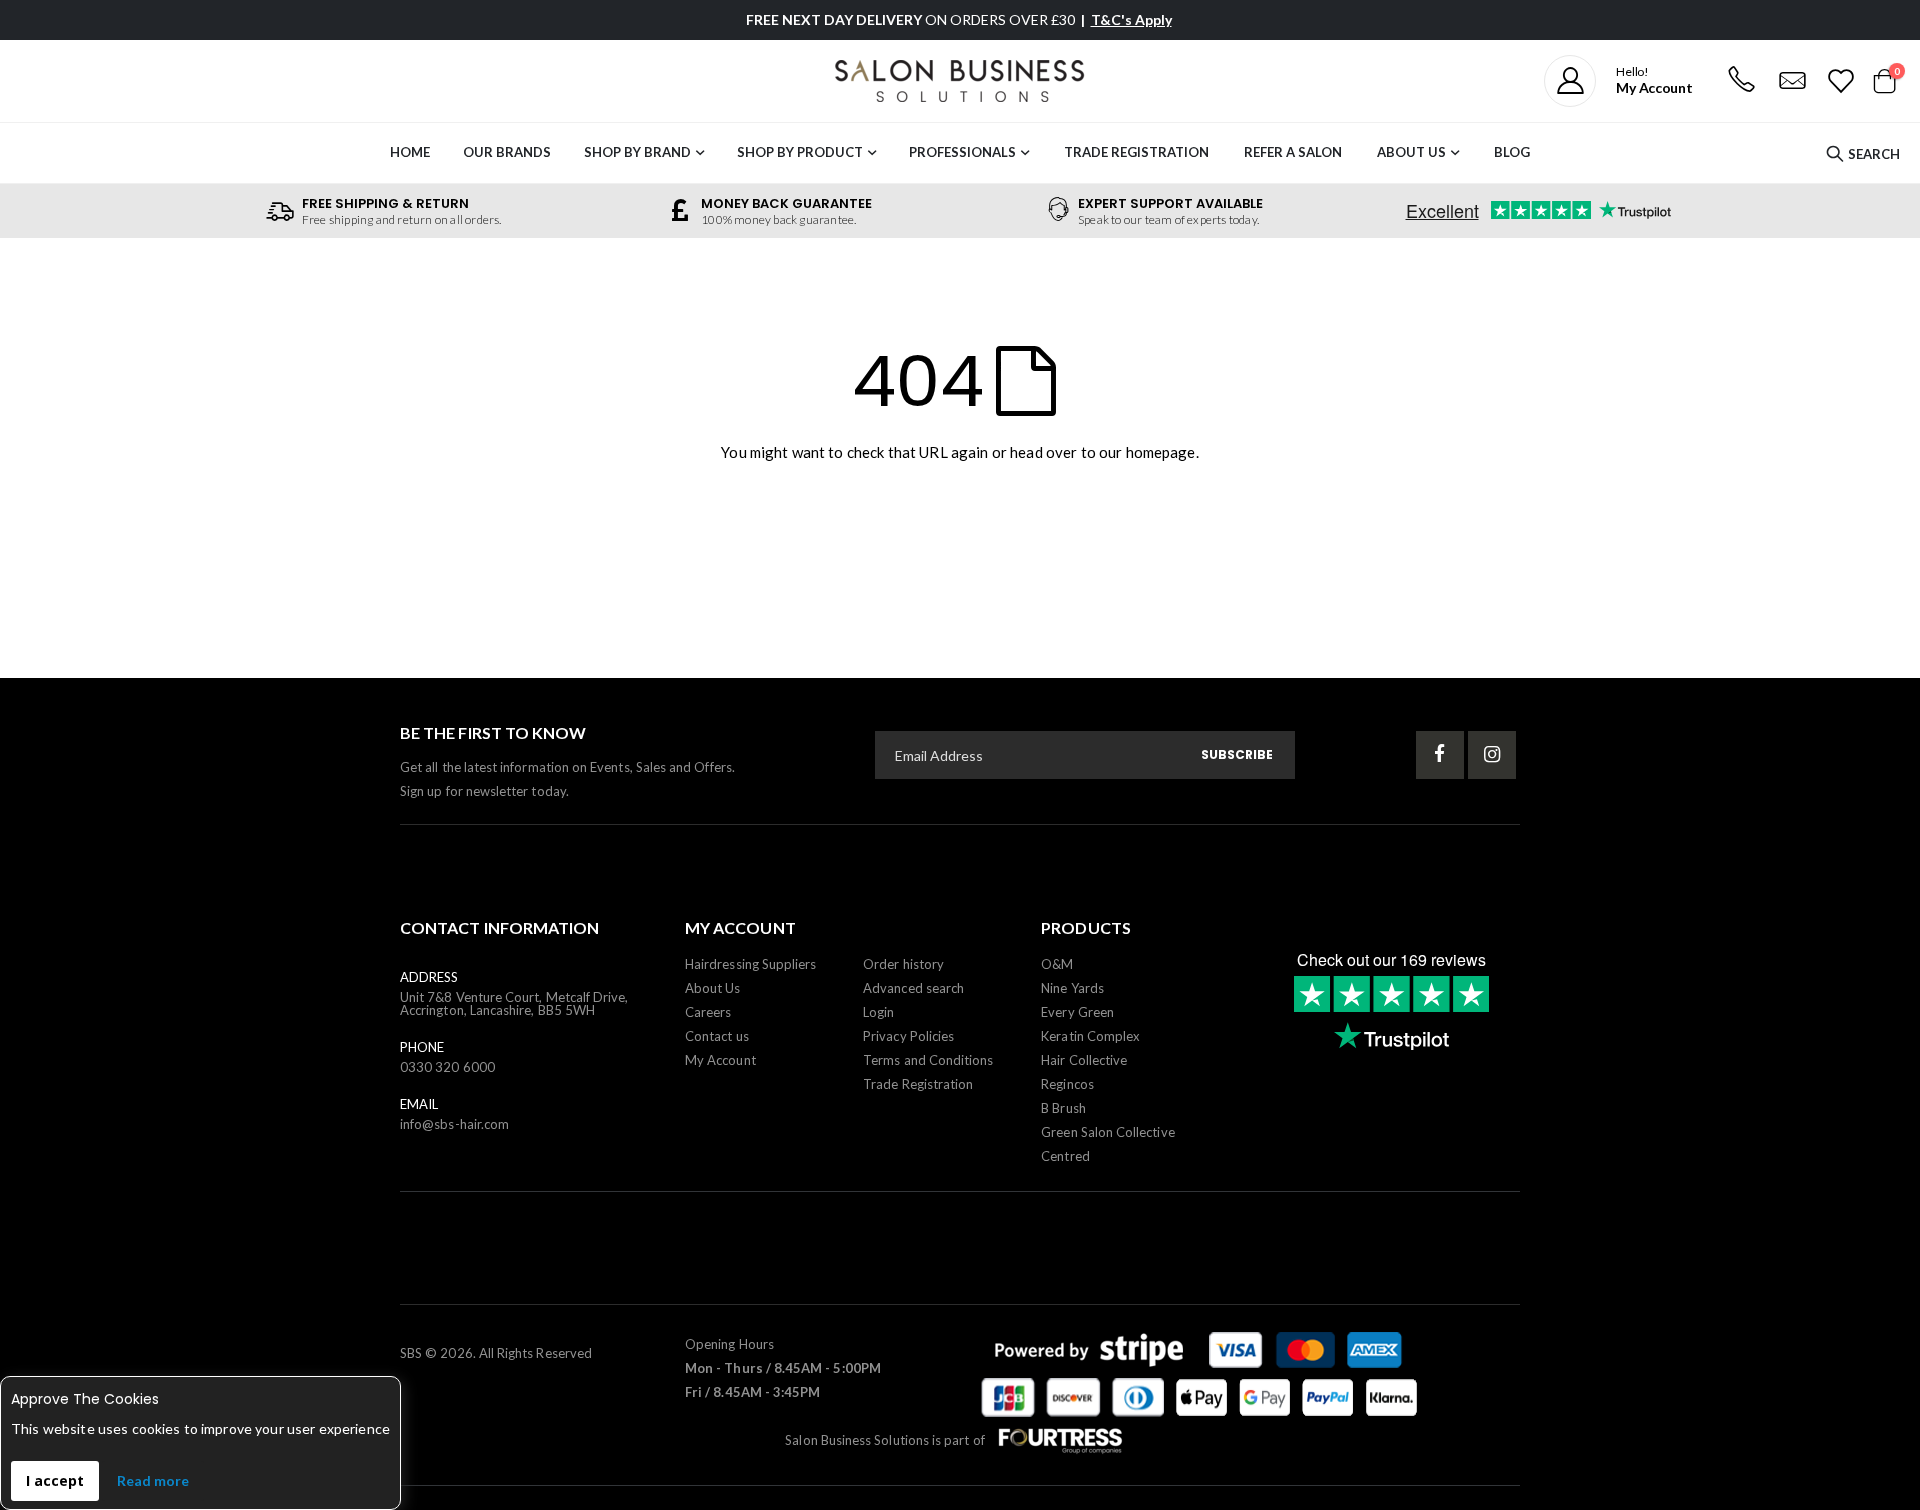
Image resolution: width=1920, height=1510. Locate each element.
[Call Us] (1741, 81)
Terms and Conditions (928, 1060)
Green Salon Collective (1107, 1132)
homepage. (1162, 452)
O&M (1057, 964)
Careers (708, 1012)
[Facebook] (1440, 755)
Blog (1512, 152)
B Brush (1063, 1108)
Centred (1065, 1156)
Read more (153, 1480)
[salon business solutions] (960, 81)
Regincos (1067, 1084)
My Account (720, 1060)
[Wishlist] (1839, 81)
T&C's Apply (1131, 19)
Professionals (962, 152)
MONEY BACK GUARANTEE (786, 203)
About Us (1411, 152)
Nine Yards (1072, 988)
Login (878, 1012)
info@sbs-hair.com (454, 1124)
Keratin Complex (1090, 1036)
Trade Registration (1136, 152)
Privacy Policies (908, 1036)
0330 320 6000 (447, 1067)
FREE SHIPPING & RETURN (385, 203)
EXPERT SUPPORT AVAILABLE (1170, 203)
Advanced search (913, 988)
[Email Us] (1792, 81)
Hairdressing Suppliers (750, 964)
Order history (903, 964)
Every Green (1077, 1012)
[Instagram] (1492, 755)
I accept (55, 1480)
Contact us (717, 1036)
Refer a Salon (1293, 152)
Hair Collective (1084, 1060)
